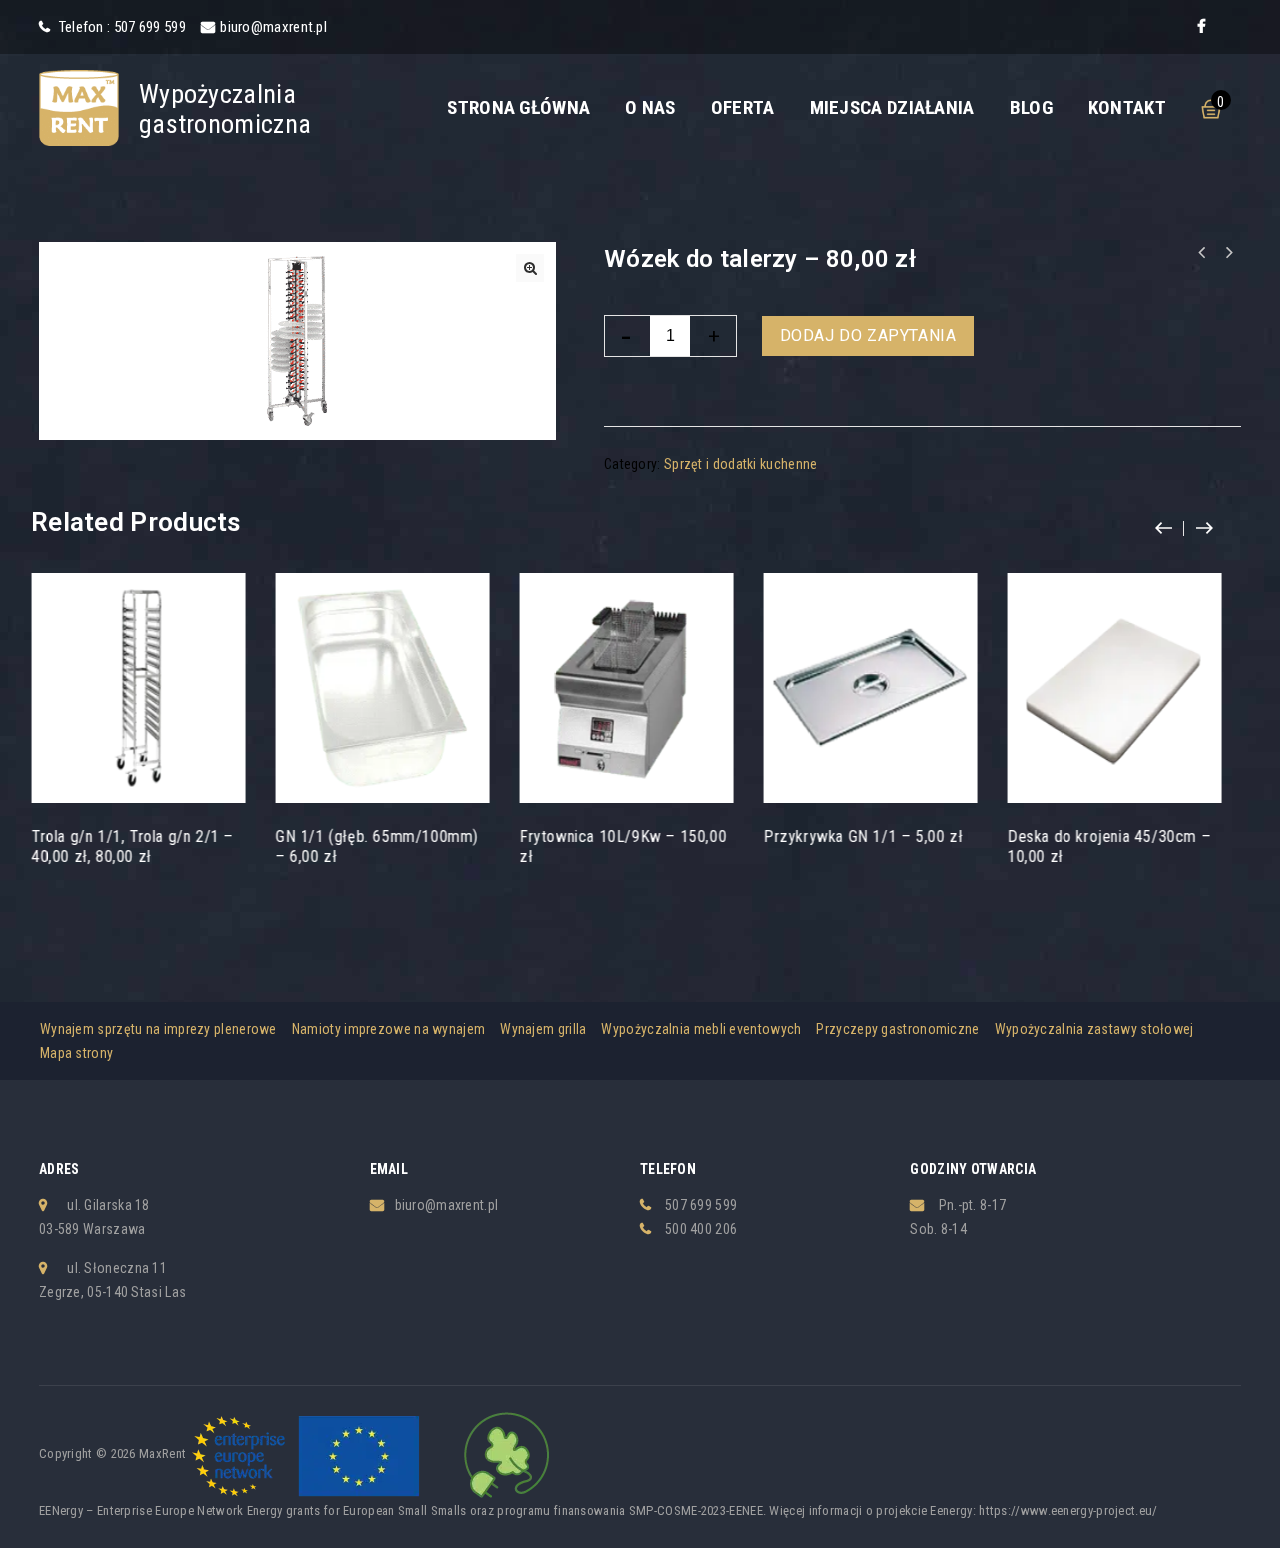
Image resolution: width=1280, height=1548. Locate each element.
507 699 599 (701, 1205)
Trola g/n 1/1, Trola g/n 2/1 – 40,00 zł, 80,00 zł (1228, 253)
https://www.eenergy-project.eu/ (1068, 1510)
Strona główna (518, 107)
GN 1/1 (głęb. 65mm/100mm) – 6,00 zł (1202, 253)
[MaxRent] (79, 107)
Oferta (743, 107)
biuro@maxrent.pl (273, 27)
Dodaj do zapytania (868, 335)
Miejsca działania (892, 107)
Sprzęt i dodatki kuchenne (741, 464)
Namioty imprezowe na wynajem (388, 1029)
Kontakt (1127, 107)
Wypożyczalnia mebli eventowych (701, 1029)
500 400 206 (701, 1229)
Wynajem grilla (543, 1029)
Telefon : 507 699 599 (120, 27)
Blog (1031, 107)
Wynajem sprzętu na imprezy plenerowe (158, 1029)
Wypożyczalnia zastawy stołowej (1094, 1029)
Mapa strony (76, 1053)
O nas (650, 107)
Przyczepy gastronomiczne (897, 1029)
